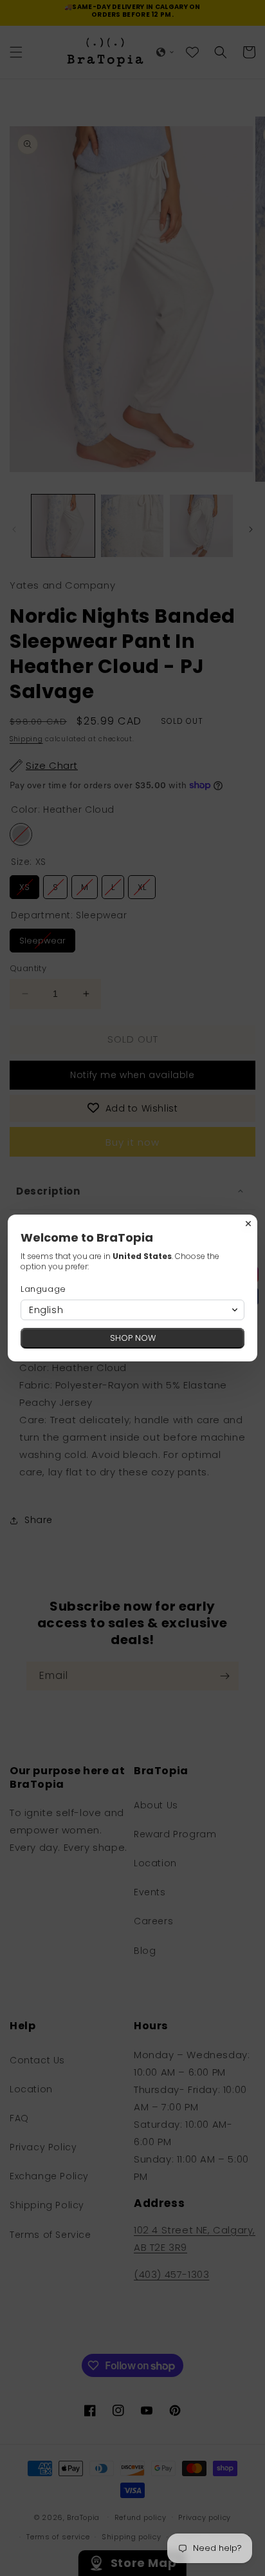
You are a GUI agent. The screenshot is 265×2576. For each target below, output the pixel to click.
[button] (132, 1310)
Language (43, 1289)
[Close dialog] (248, 1224)
